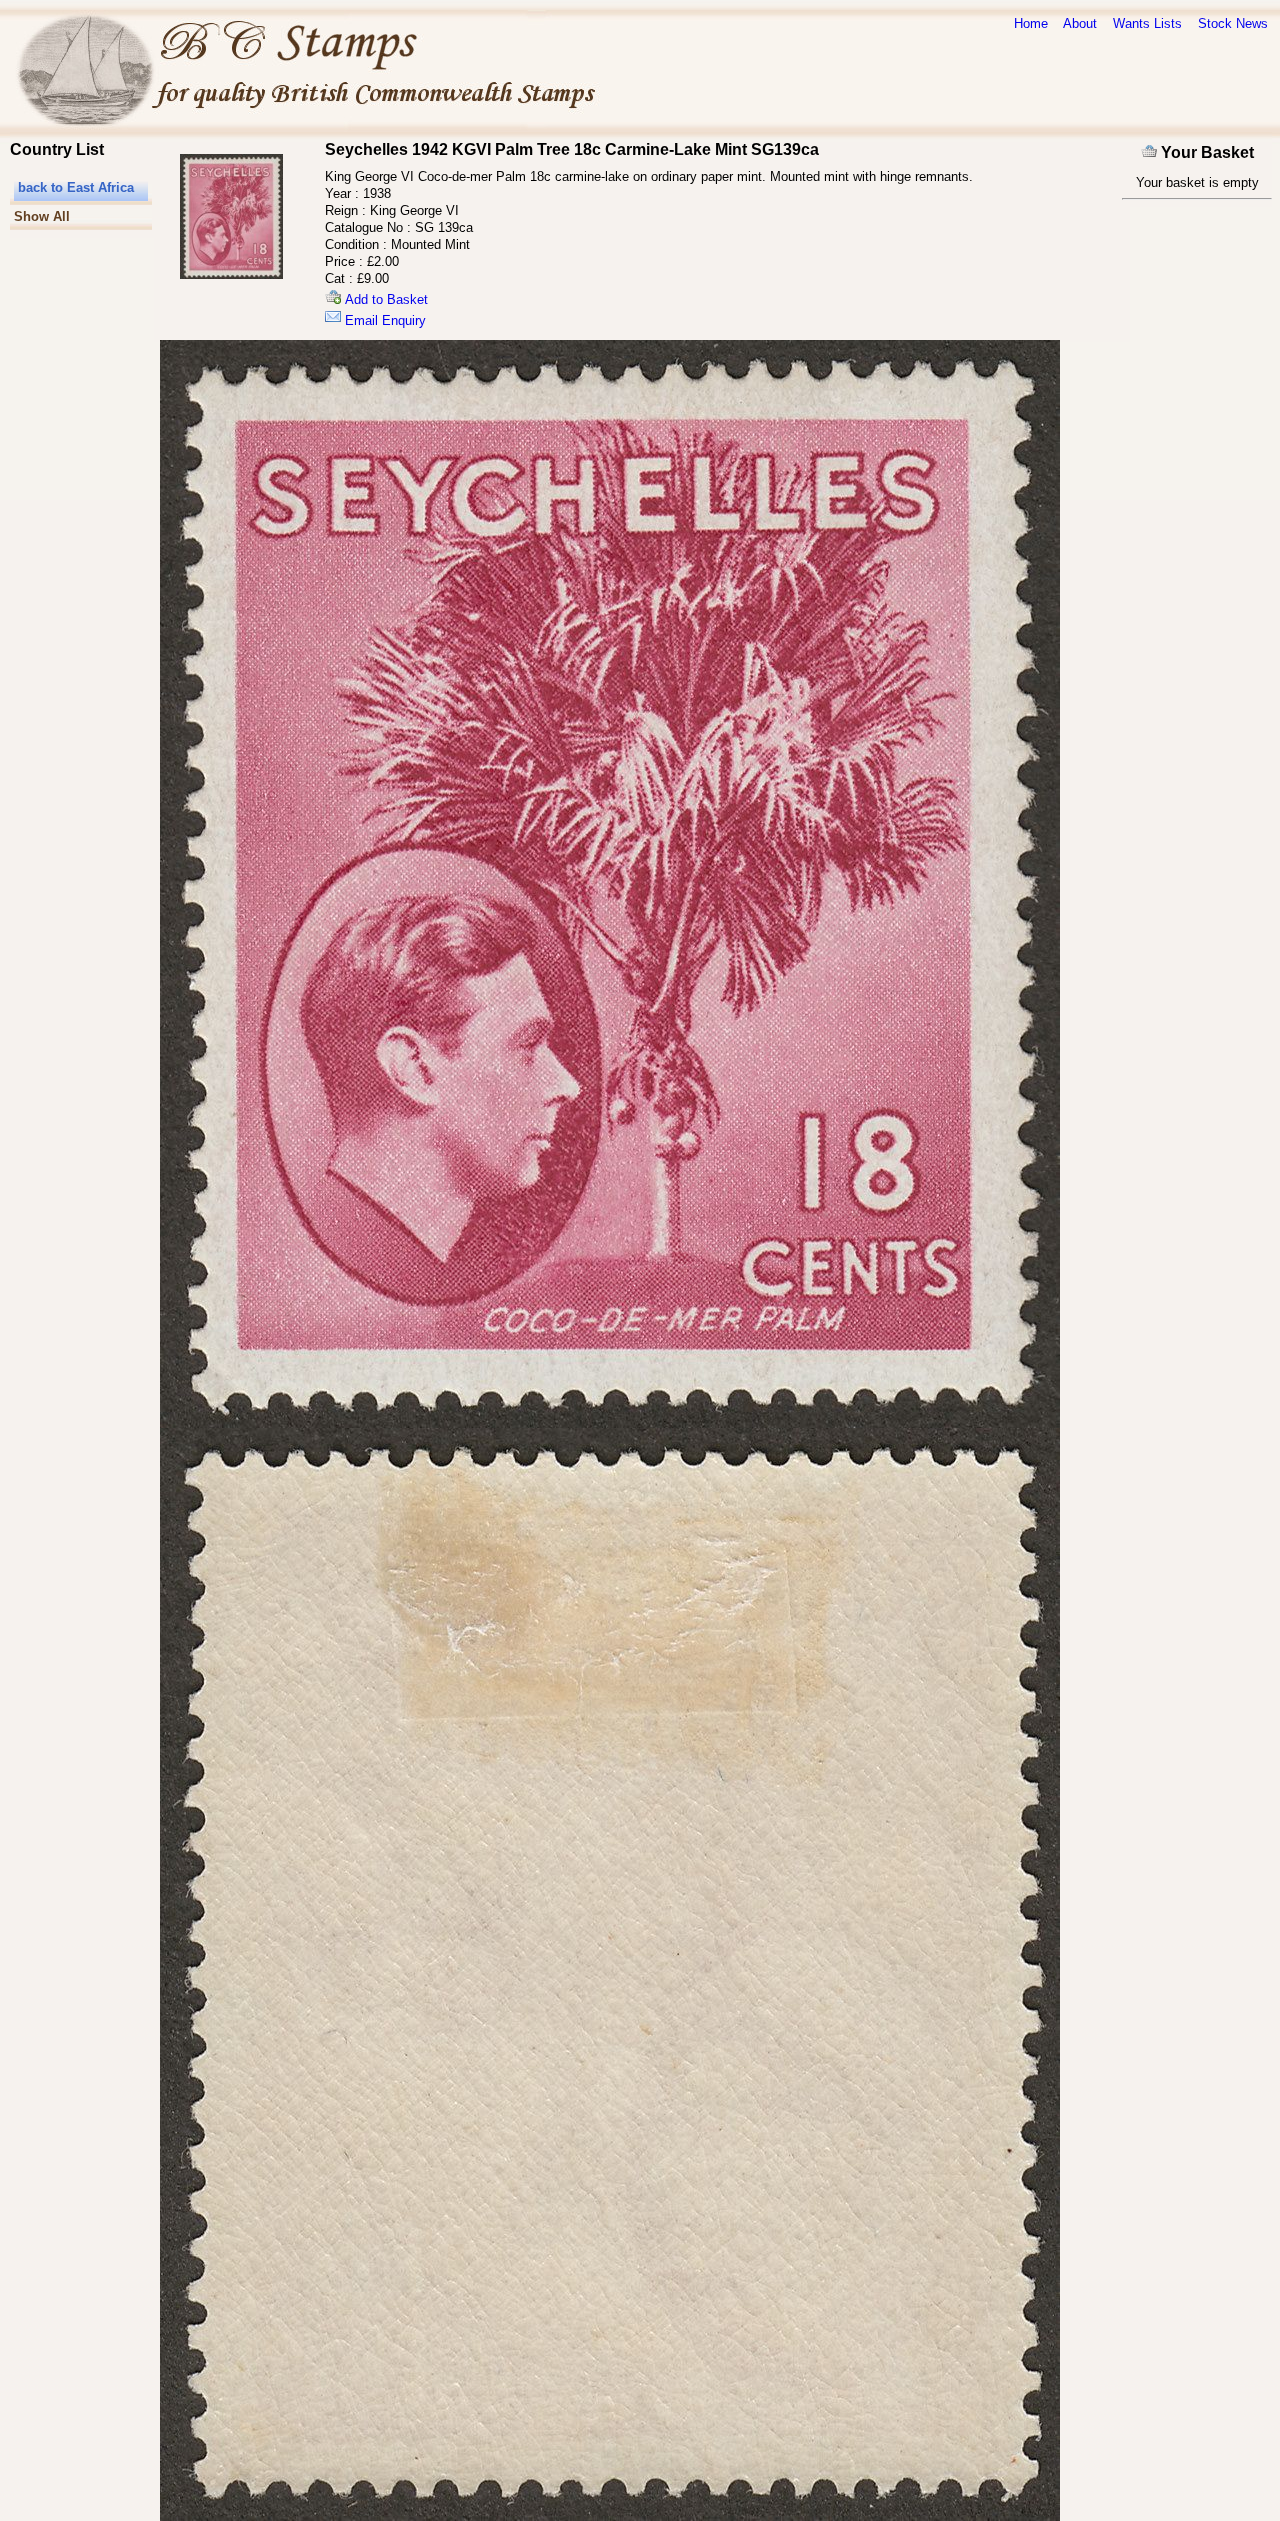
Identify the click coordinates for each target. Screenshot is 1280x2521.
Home (1031, 23)
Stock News (1233, 23)
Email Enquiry (383, 320)
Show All (42, 216)
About (1080, 23)
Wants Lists (1147, 23)
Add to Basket (384, 299)
